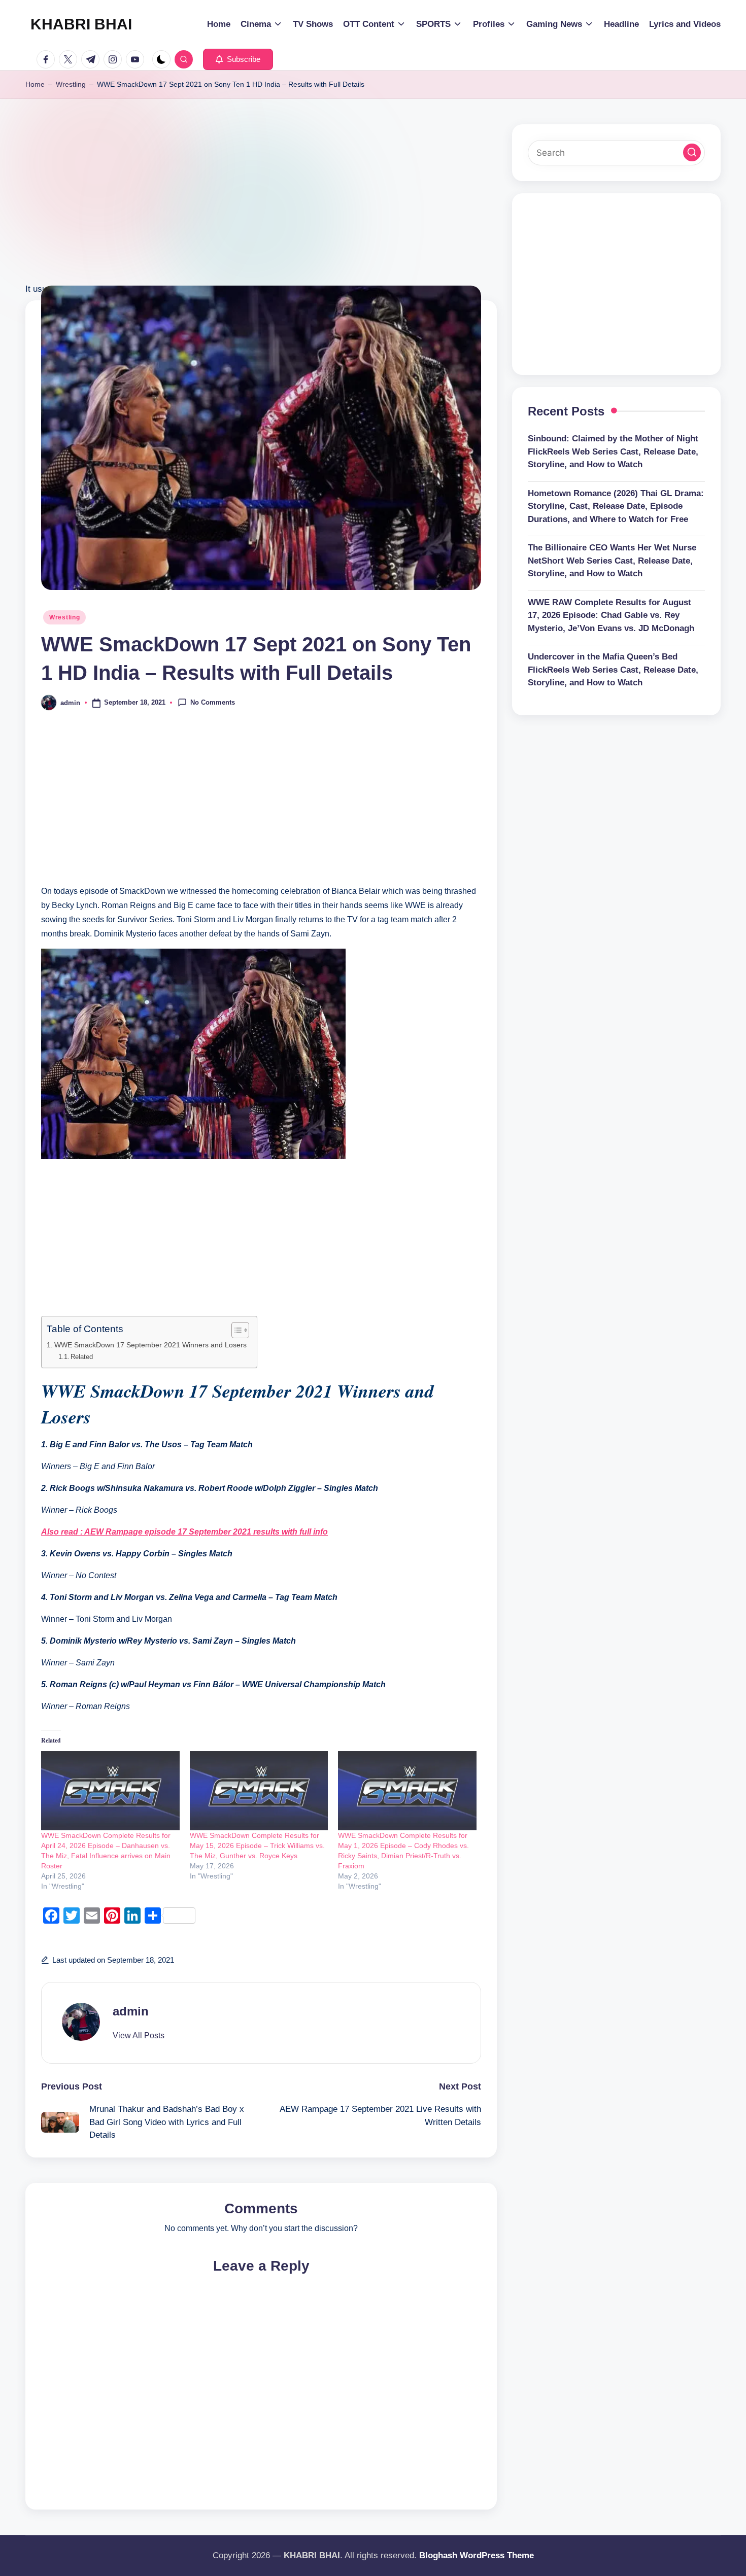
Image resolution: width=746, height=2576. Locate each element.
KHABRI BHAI (81, 24)
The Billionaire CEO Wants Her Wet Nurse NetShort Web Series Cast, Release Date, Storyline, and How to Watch (612, 561)
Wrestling (71, 84)
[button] (238, 59)
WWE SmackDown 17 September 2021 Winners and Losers (150, 1345)
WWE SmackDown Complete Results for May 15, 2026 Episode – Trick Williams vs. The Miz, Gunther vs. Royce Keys (257, 1846)
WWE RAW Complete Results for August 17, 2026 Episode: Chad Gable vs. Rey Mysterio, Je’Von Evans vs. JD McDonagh (611, 615)
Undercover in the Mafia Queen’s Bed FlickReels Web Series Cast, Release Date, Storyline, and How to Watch (613, 670)
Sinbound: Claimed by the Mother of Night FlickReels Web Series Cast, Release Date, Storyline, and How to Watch (613, 451)
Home (35, 84)
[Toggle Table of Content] (235, 1330)
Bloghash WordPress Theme (477, 2555)
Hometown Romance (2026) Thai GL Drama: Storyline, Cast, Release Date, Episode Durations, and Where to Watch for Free (616, 506)
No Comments (213, 702)
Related (82, 1357)
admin (131, 2011)
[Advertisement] (261, 211)
